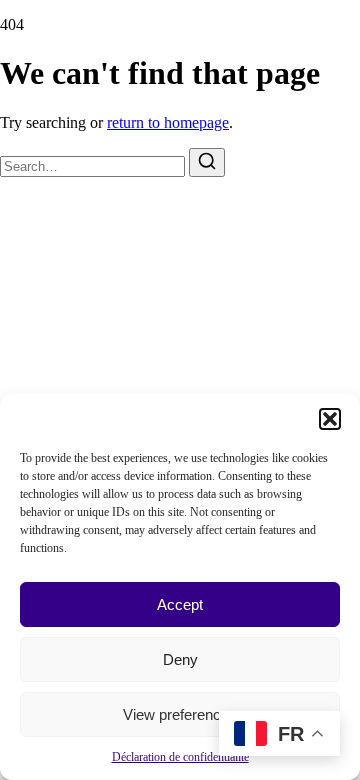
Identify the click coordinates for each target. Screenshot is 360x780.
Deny (180, 659)
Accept (180, 604)
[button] (330, 419)
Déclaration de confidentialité (180, 757)
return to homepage (168, 122)
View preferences (180, 714)
